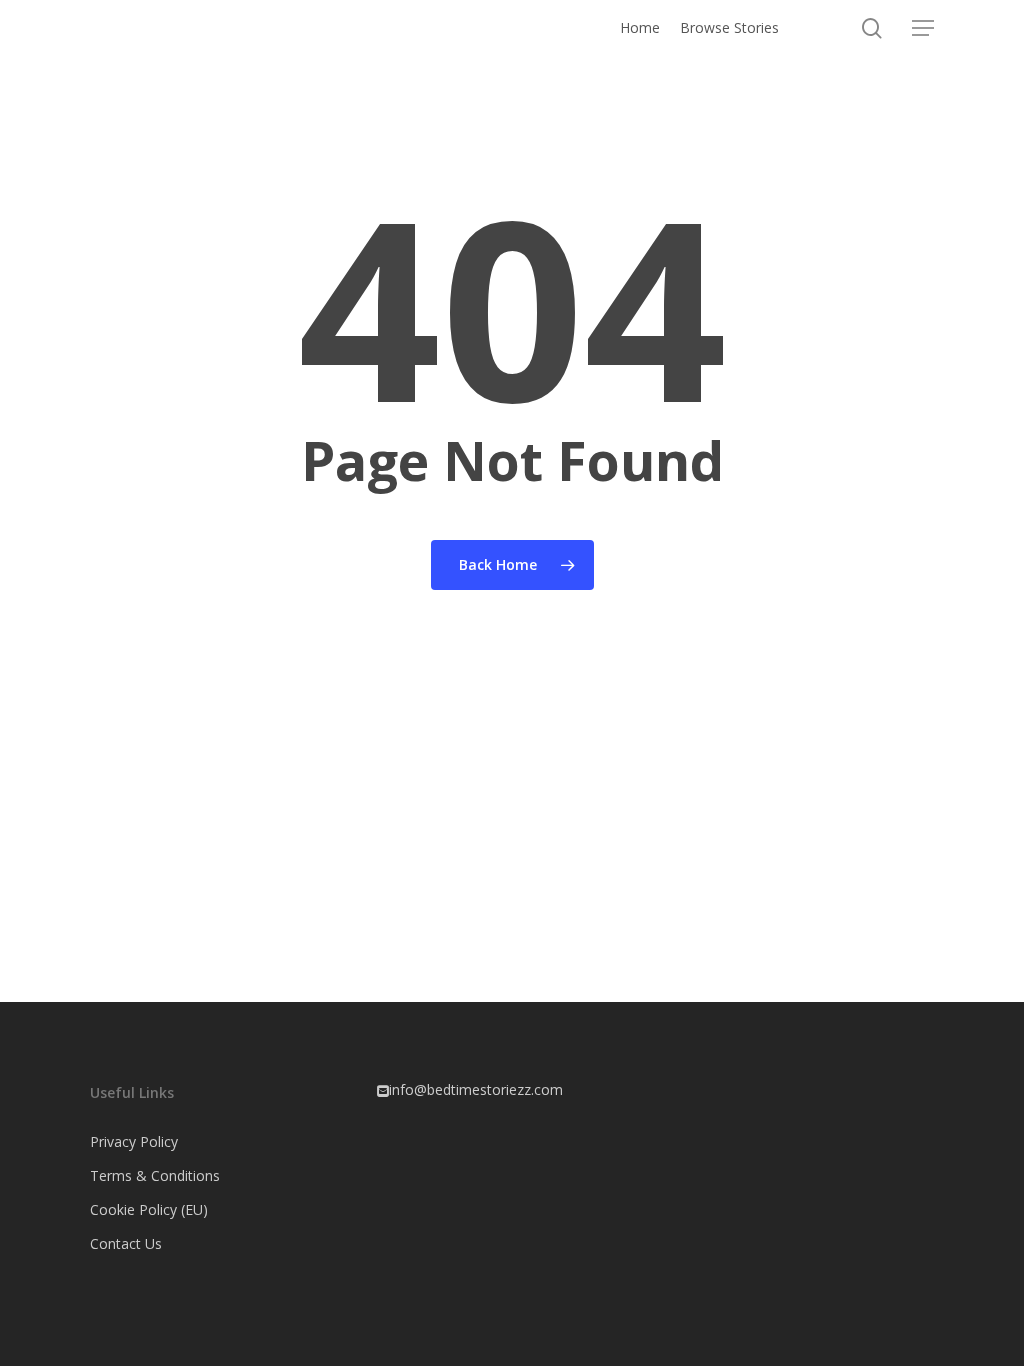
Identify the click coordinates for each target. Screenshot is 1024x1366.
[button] (923, 28)
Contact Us (126, 1243)
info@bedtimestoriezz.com (476, 1089)
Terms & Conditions (155, 1175)
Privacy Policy (134, 1141)
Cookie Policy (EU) (149, 1209)
